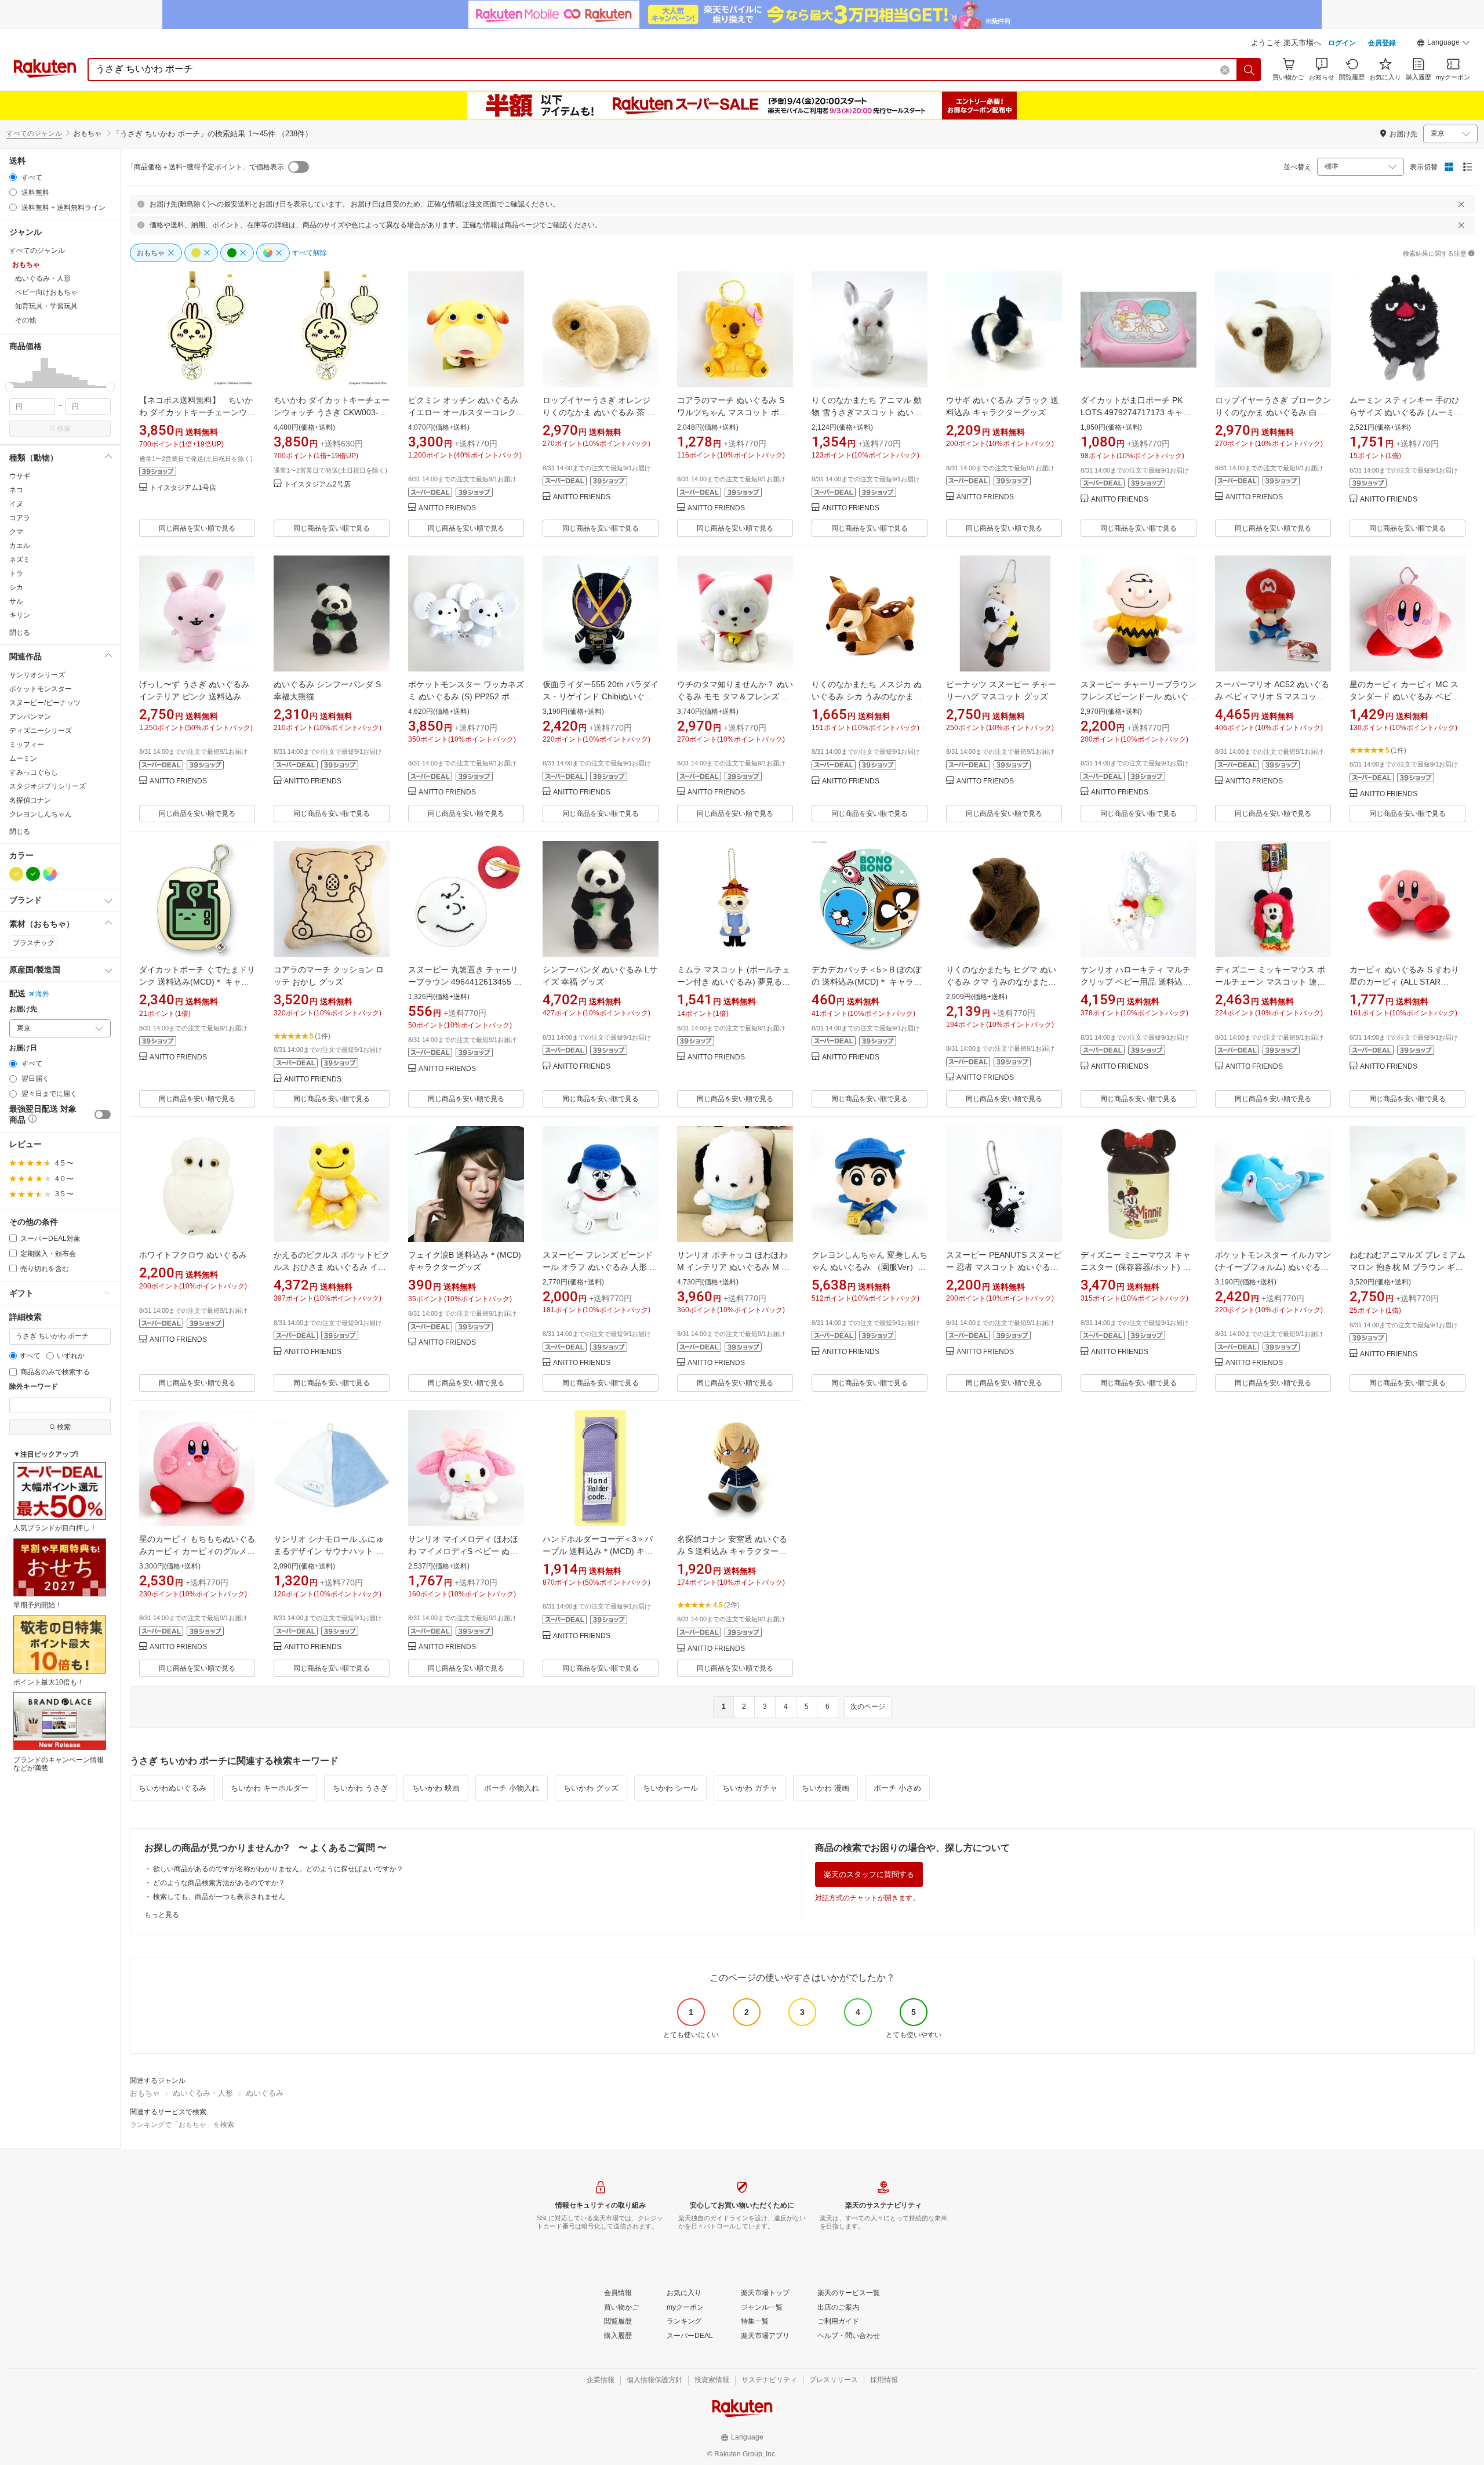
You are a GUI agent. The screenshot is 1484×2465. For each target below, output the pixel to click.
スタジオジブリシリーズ (48, 786)
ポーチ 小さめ (897, 1788)
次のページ (868, 1707)
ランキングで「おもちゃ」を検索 (182, 2125)
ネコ (16, 490)
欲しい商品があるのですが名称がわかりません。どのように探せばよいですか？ (278, 1869)
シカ (16, 587)
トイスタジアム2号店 (317, 484)
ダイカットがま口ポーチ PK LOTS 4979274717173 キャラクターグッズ (1136, 412)
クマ (16, 532)
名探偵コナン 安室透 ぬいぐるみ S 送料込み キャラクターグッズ (732, 1551)
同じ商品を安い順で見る (197, 528)
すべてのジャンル (34, 133)
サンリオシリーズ (37, 675)
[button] (1443, 44)
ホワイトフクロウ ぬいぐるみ (193, 1255)
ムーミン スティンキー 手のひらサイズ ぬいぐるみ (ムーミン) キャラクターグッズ (1407, 412)
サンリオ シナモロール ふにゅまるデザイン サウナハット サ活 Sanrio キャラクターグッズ (329, 1551)
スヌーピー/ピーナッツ (45, 703)
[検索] (1249, 70)
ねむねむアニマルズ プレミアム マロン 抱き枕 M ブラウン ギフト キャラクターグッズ (1407, 1267)
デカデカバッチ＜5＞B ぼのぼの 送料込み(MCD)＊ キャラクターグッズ (867, 982)
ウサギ (20, 476)
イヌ (16, 504)
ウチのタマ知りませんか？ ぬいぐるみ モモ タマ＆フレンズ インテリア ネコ (735, 696)
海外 (42, 994)
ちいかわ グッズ (591, 1788)
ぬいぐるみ (265, 2093)
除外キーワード (34, 1387)
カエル (20, 546)
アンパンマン (30, 717)
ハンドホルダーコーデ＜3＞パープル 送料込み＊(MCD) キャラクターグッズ (598, 1551)
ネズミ (20, 560)
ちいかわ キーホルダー (270, 1788)
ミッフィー (27, 745)
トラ (16, 573)
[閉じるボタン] (1461, 204)
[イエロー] (16, 874)
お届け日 (23, 1048)
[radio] (13, 177)
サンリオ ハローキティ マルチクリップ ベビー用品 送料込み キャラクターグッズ (1136, 982)
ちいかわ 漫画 (825, 1788)
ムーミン (23, 758)
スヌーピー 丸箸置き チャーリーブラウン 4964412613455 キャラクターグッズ (465, 982)
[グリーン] (33, 874)
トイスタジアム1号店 (183, 488)
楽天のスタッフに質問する (869, 1874)
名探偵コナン (30, 800)
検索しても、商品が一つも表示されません (219, 1897)
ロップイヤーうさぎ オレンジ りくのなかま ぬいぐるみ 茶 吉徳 (599, 412)
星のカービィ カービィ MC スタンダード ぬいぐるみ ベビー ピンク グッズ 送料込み (1405, 696)
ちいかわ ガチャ (750, 1788)
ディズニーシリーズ (41, 731)
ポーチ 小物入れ (512, 1788)
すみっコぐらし (34, 772)
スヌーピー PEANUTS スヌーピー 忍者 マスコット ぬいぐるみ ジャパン (1004, 1267)
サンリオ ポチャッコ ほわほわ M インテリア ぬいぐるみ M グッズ (733, 1267)
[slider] (10, 387)
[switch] (103, 1114)
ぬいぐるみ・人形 (203, 2093)
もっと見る (162, 1915)
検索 (64, 429)
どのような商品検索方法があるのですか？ (219, 1883)
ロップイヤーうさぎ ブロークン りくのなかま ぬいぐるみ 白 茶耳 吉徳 (1273, 412)
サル (16, 601)
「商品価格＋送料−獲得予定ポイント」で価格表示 (205, 167)
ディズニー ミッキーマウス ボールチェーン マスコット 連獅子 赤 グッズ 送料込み (1270, 982)
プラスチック (34, 943)
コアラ (20, 518)
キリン (20, 615)
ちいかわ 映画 (436, 1788)
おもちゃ (145, 2093)
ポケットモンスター (41, 689)
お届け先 (23, 1009)
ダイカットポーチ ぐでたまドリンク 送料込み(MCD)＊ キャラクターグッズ (197, 982)
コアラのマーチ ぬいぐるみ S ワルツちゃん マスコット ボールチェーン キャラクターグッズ (735, 412)
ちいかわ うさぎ (360, 1788)
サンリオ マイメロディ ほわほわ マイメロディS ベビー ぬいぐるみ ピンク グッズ (463, 1551)
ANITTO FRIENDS (447, 508)
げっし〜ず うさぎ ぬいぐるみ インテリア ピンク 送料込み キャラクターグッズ (195, 696)
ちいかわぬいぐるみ (172, 1788)
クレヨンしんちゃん (41, 814)
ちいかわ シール (670, 1788)
